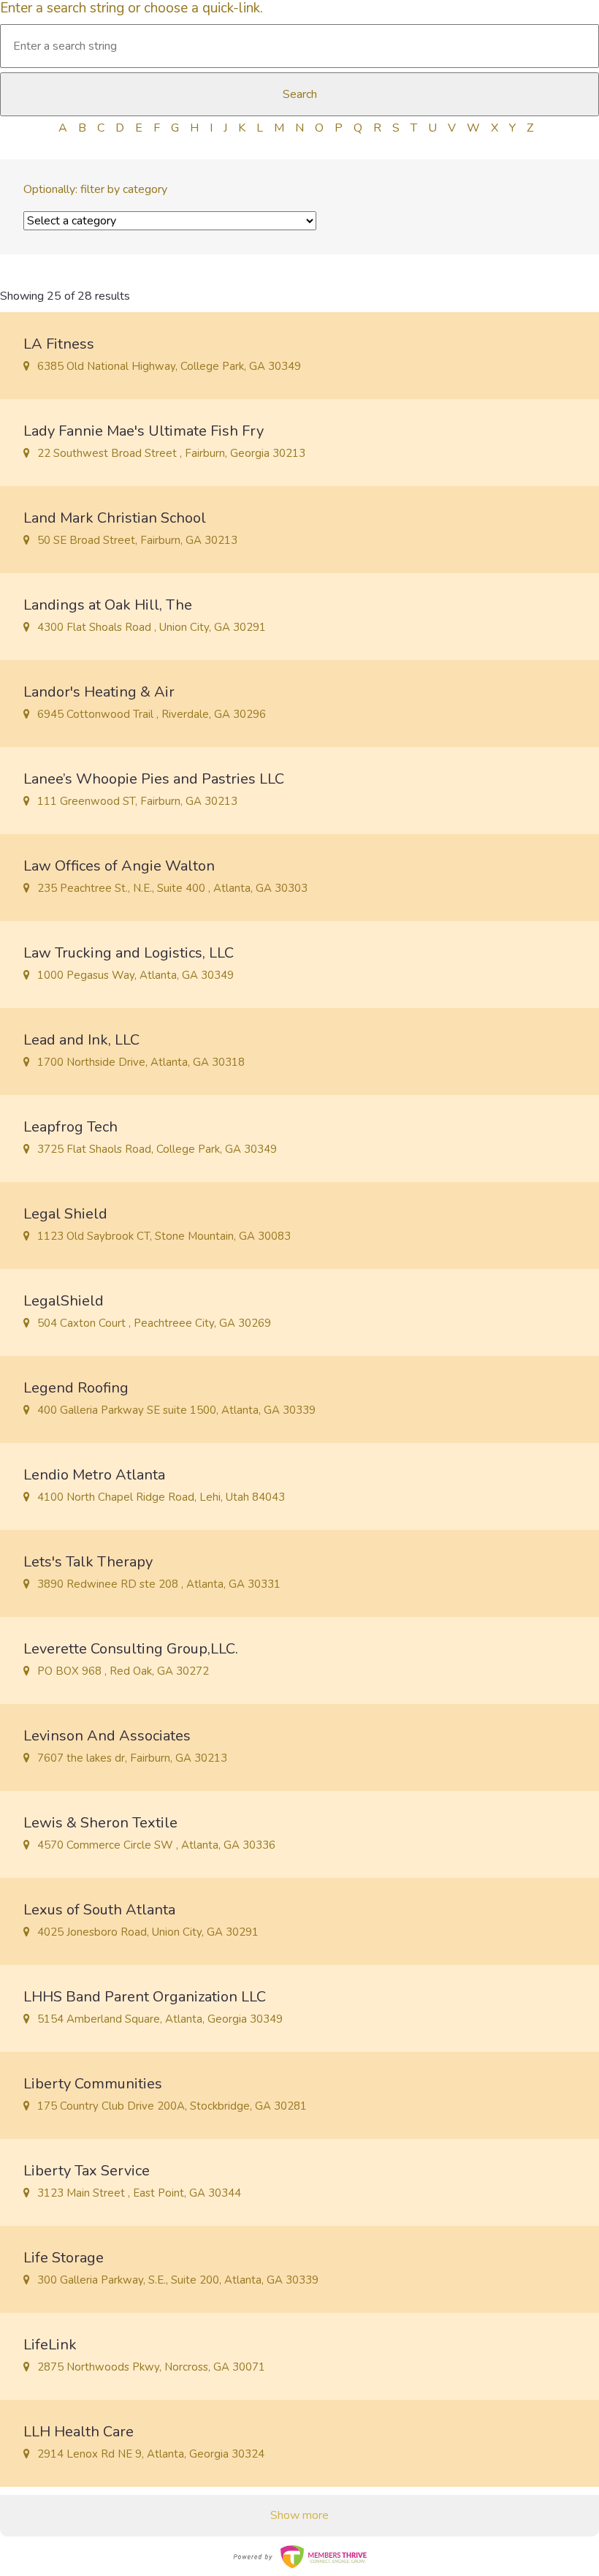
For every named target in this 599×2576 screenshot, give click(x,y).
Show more (299, 2515)
